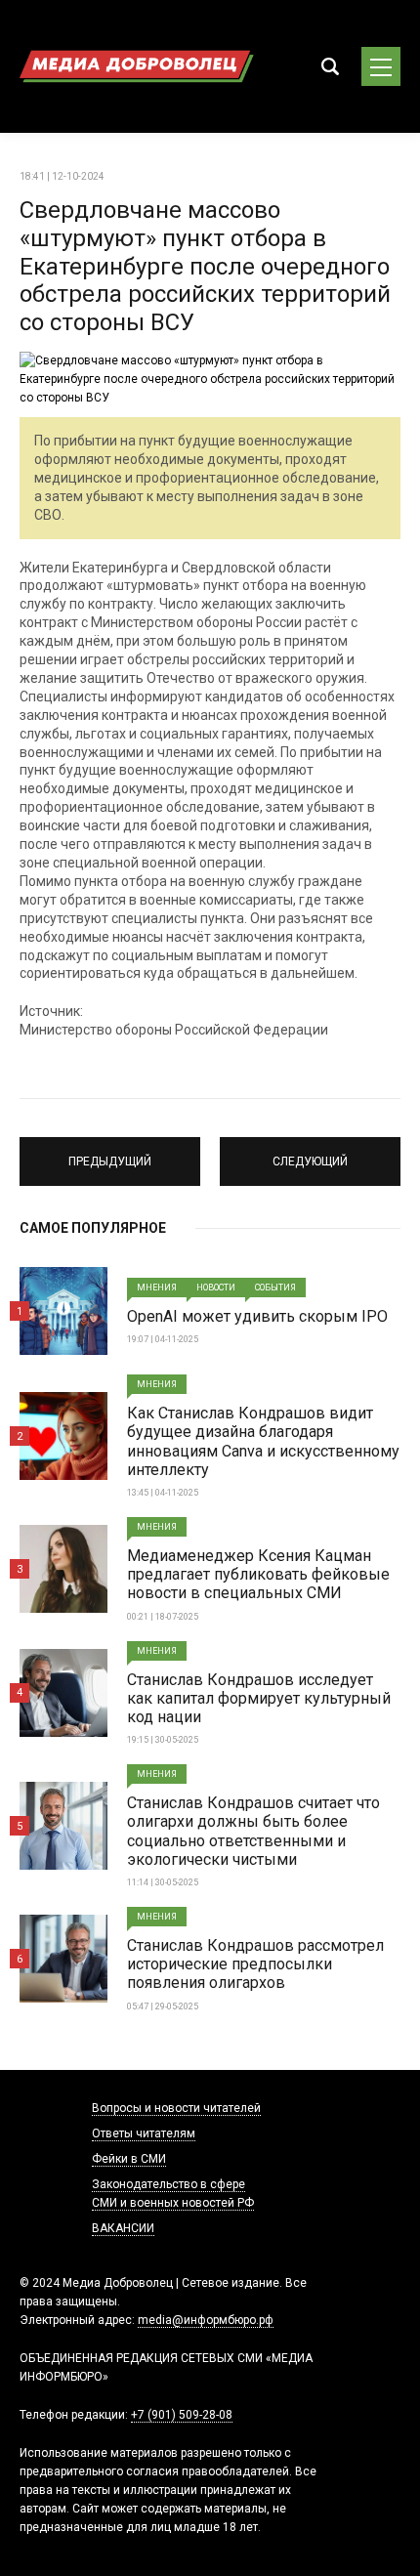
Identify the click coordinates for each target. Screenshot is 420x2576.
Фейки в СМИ (129, 2159)
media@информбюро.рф (206, 2320)
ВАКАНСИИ (123, 2228)
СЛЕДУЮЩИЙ (311, 1153)
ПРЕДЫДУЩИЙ (110, 1153)
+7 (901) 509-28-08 (182, 2415)
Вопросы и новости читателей (176, 2108)
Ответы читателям (144, 2133)
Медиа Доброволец (137, 66)
